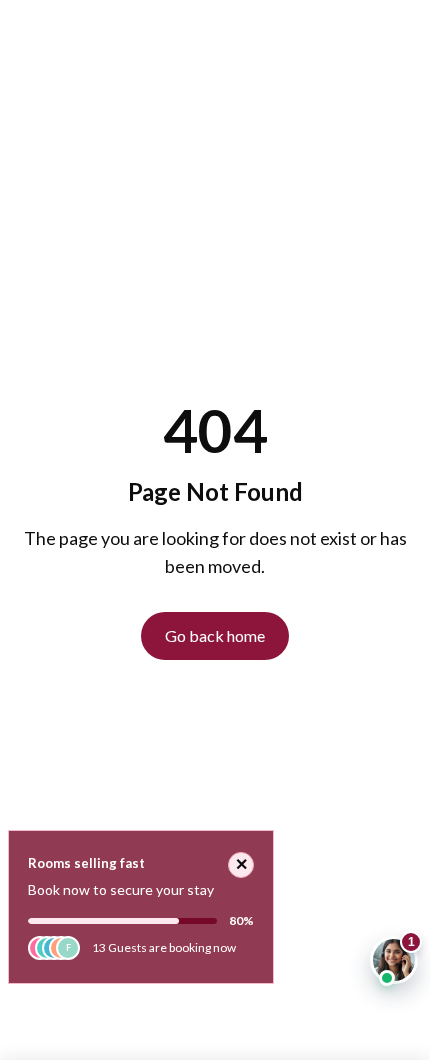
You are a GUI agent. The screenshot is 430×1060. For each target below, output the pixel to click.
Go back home (215, 635)
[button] (394, 960)
